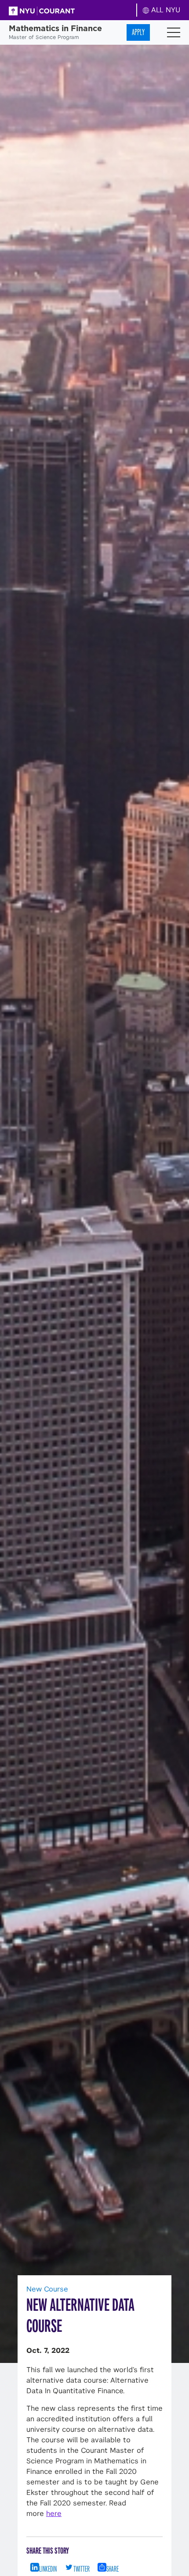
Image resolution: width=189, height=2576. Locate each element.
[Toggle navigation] (174, 32)
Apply (138, 32)
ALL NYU (165, 10)
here (54, 2514)
